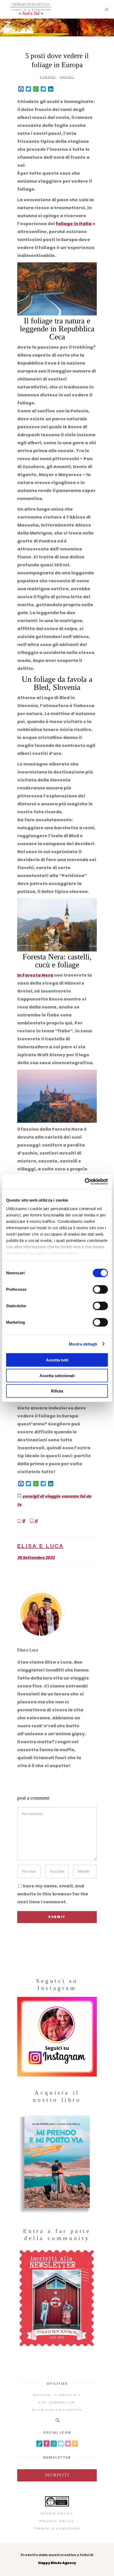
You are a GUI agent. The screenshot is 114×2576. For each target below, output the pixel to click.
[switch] (100, 1289)
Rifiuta (57, 1391)
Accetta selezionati (57, 1375)
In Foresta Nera (35, 975)
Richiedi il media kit (57, 2395)
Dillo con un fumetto (57, 2410)
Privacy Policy (57, 2521)
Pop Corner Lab (57, 2402)
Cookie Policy (57, 2513)
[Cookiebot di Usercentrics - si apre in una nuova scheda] (85, 1181)
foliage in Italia (74, 224)
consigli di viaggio (41, 1496)
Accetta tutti (57, 1360)
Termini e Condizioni (57, 2529)
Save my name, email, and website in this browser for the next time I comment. (53, 1894)
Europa (48, 77)
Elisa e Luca (41, 1546)
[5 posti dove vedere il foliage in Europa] (57, 1613)
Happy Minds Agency (57, 2563)
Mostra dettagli (83, 1344)
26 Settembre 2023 (36, 1558)
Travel (67, 77)
